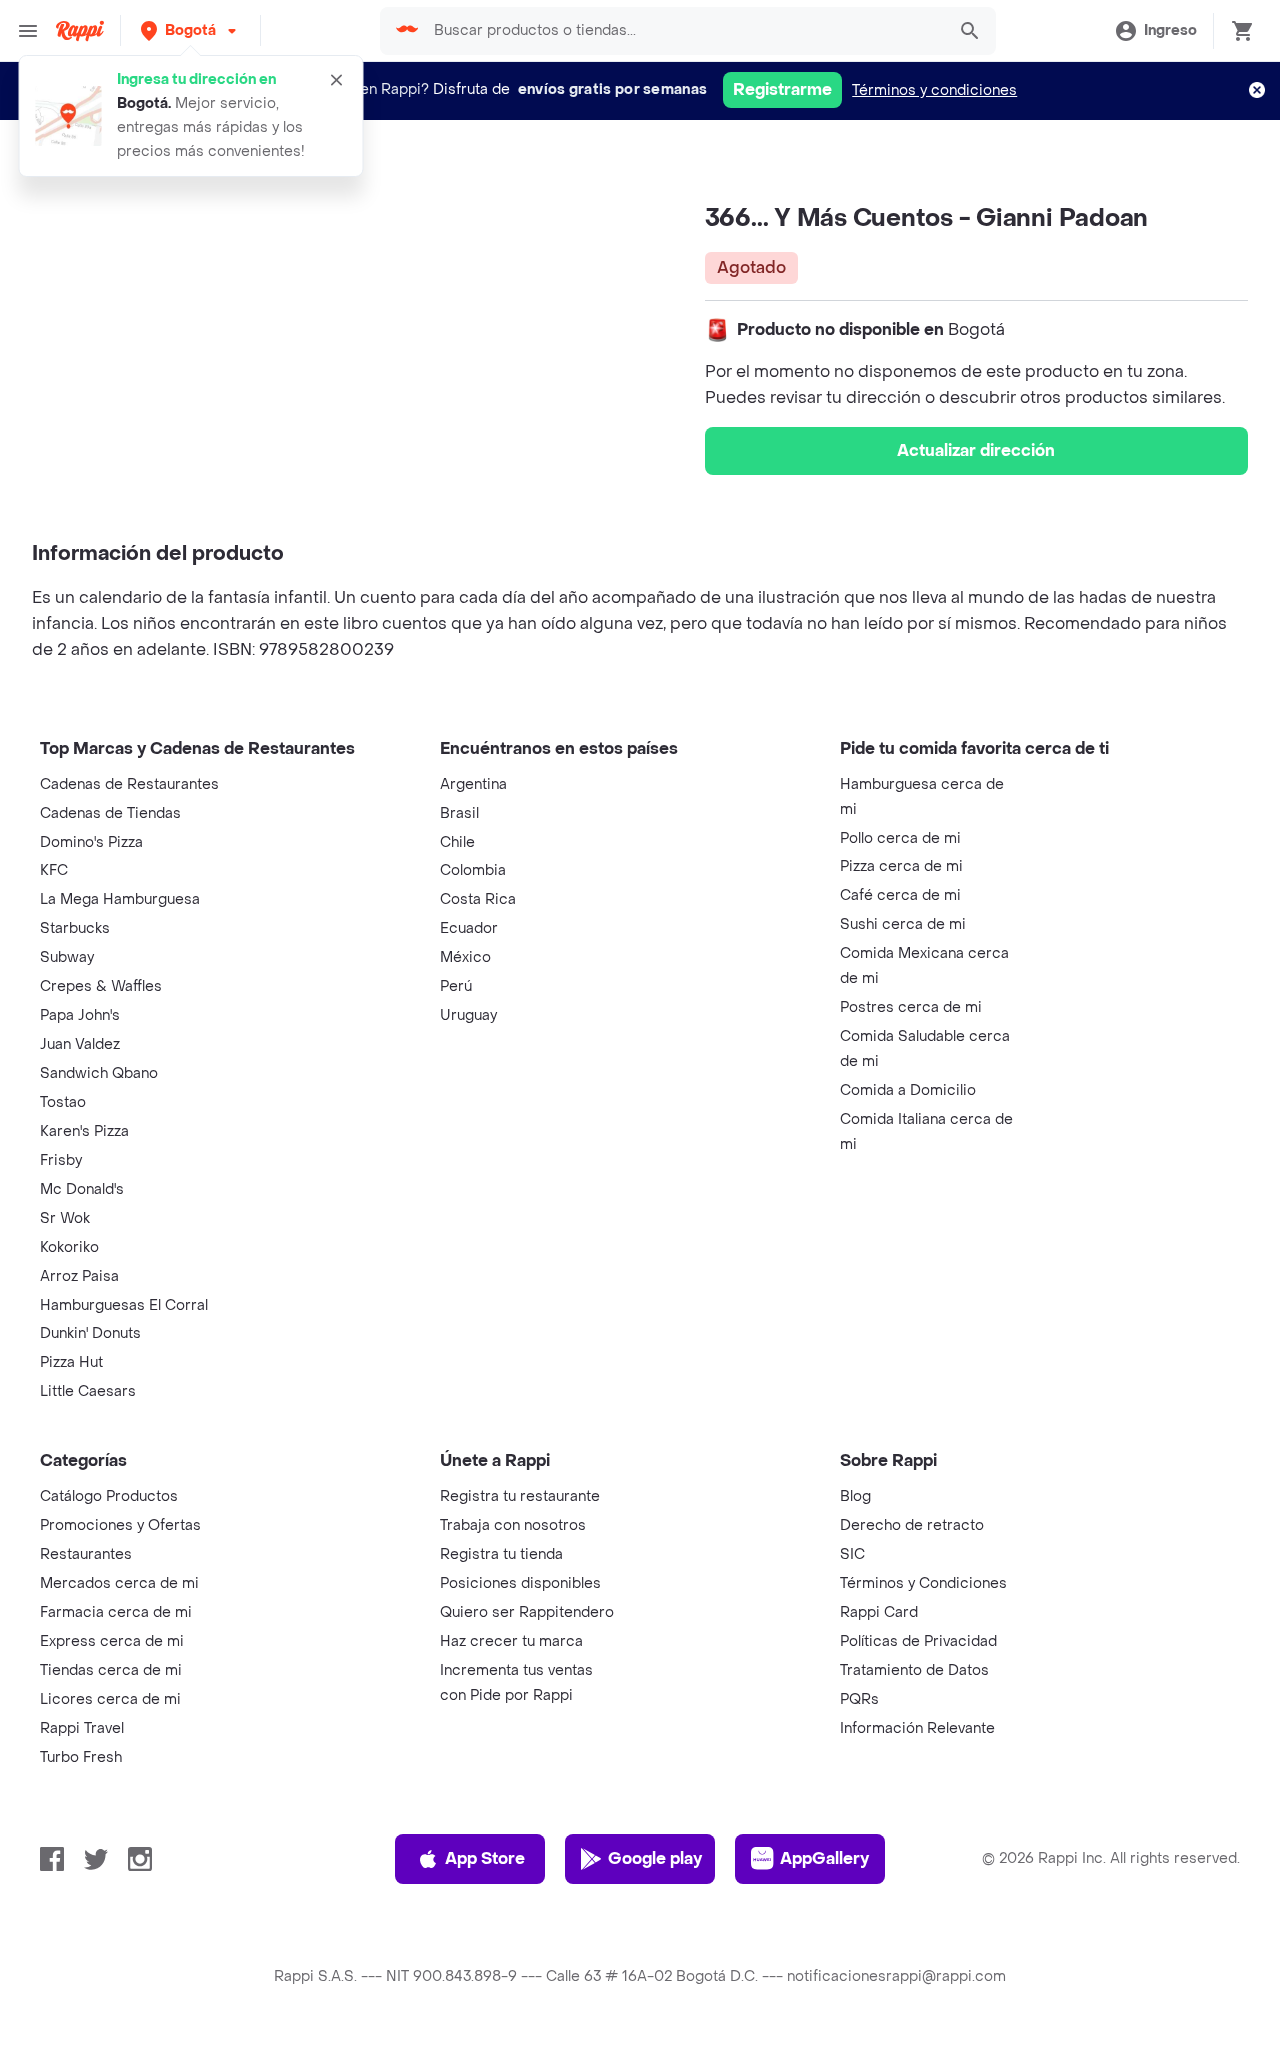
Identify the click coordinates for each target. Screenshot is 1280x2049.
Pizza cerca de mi (901, 866)
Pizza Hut (71, 1362)
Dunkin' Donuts (90, 1333)
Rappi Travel (82, 1728)
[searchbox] (684, 31)
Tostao (63, 1102)
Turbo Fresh (81, 1757)
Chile (457, 842)
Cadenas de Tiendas (110, 813)
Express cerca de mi (112, 1641)
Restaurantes (86, 1554)
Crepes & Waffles (101, 986)
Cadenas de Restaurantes (129, 784)
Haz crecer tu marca (511, 1641)
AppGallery (824, 1858)
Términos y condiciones (934, 90)
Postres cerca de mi (911, 1007)
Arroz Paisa (79, 1276)
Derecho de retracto (912, 1525)
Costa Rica (478, 899)
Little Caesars (88, 1391)
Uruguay (468, 1015)
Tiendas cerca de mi (111, 1670)
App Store (485, 1858)
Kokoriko (69, 1247)
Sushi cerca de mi (903, 924)
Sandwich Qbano (99, 1073)
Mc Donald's (82, 1189)
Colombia (473, 870)
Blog (855, 1496)
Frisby (61, 1160)
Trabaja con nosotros (513, 1525)
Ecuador (469, 928)
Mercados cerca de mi (119, 1583)
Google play (655, 1858)
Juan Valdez (80, 1044)
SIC (852, 1554)
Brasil (459, 813)
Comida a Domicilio (908, 1090)
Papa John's (80, 1015)
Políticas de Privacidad (918, 1641)
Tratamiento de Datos (914, 1670)
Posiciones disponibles (520, 1583)
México (465, 957)
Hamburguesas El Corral (124, 1305)
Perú (456, 986)
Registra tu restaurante (520, 1496)
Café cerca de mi (900, 895)
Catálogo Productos (109, 1496)
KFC (54, 870)
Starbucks (75, 928)
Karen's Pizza (84, 1131)
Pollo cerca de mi (900, 838)
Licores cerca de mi (110, 1699)
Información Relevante (917, 1728)
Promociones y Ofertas (120, 1525)
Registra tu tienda (501, 1554)
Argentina (473, 784)
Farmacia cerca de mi (116, 1612)
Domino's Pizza (91, 842)
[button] (190, 30)
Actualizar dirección (976, 450)
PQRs (859, 1699)
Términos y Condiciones (923, 1583)
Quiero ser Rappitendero (527, 1612)
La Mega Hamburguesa (120, 899)
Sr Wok (65, 1218)
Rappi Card (879, 1612)
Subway (67, 957)
